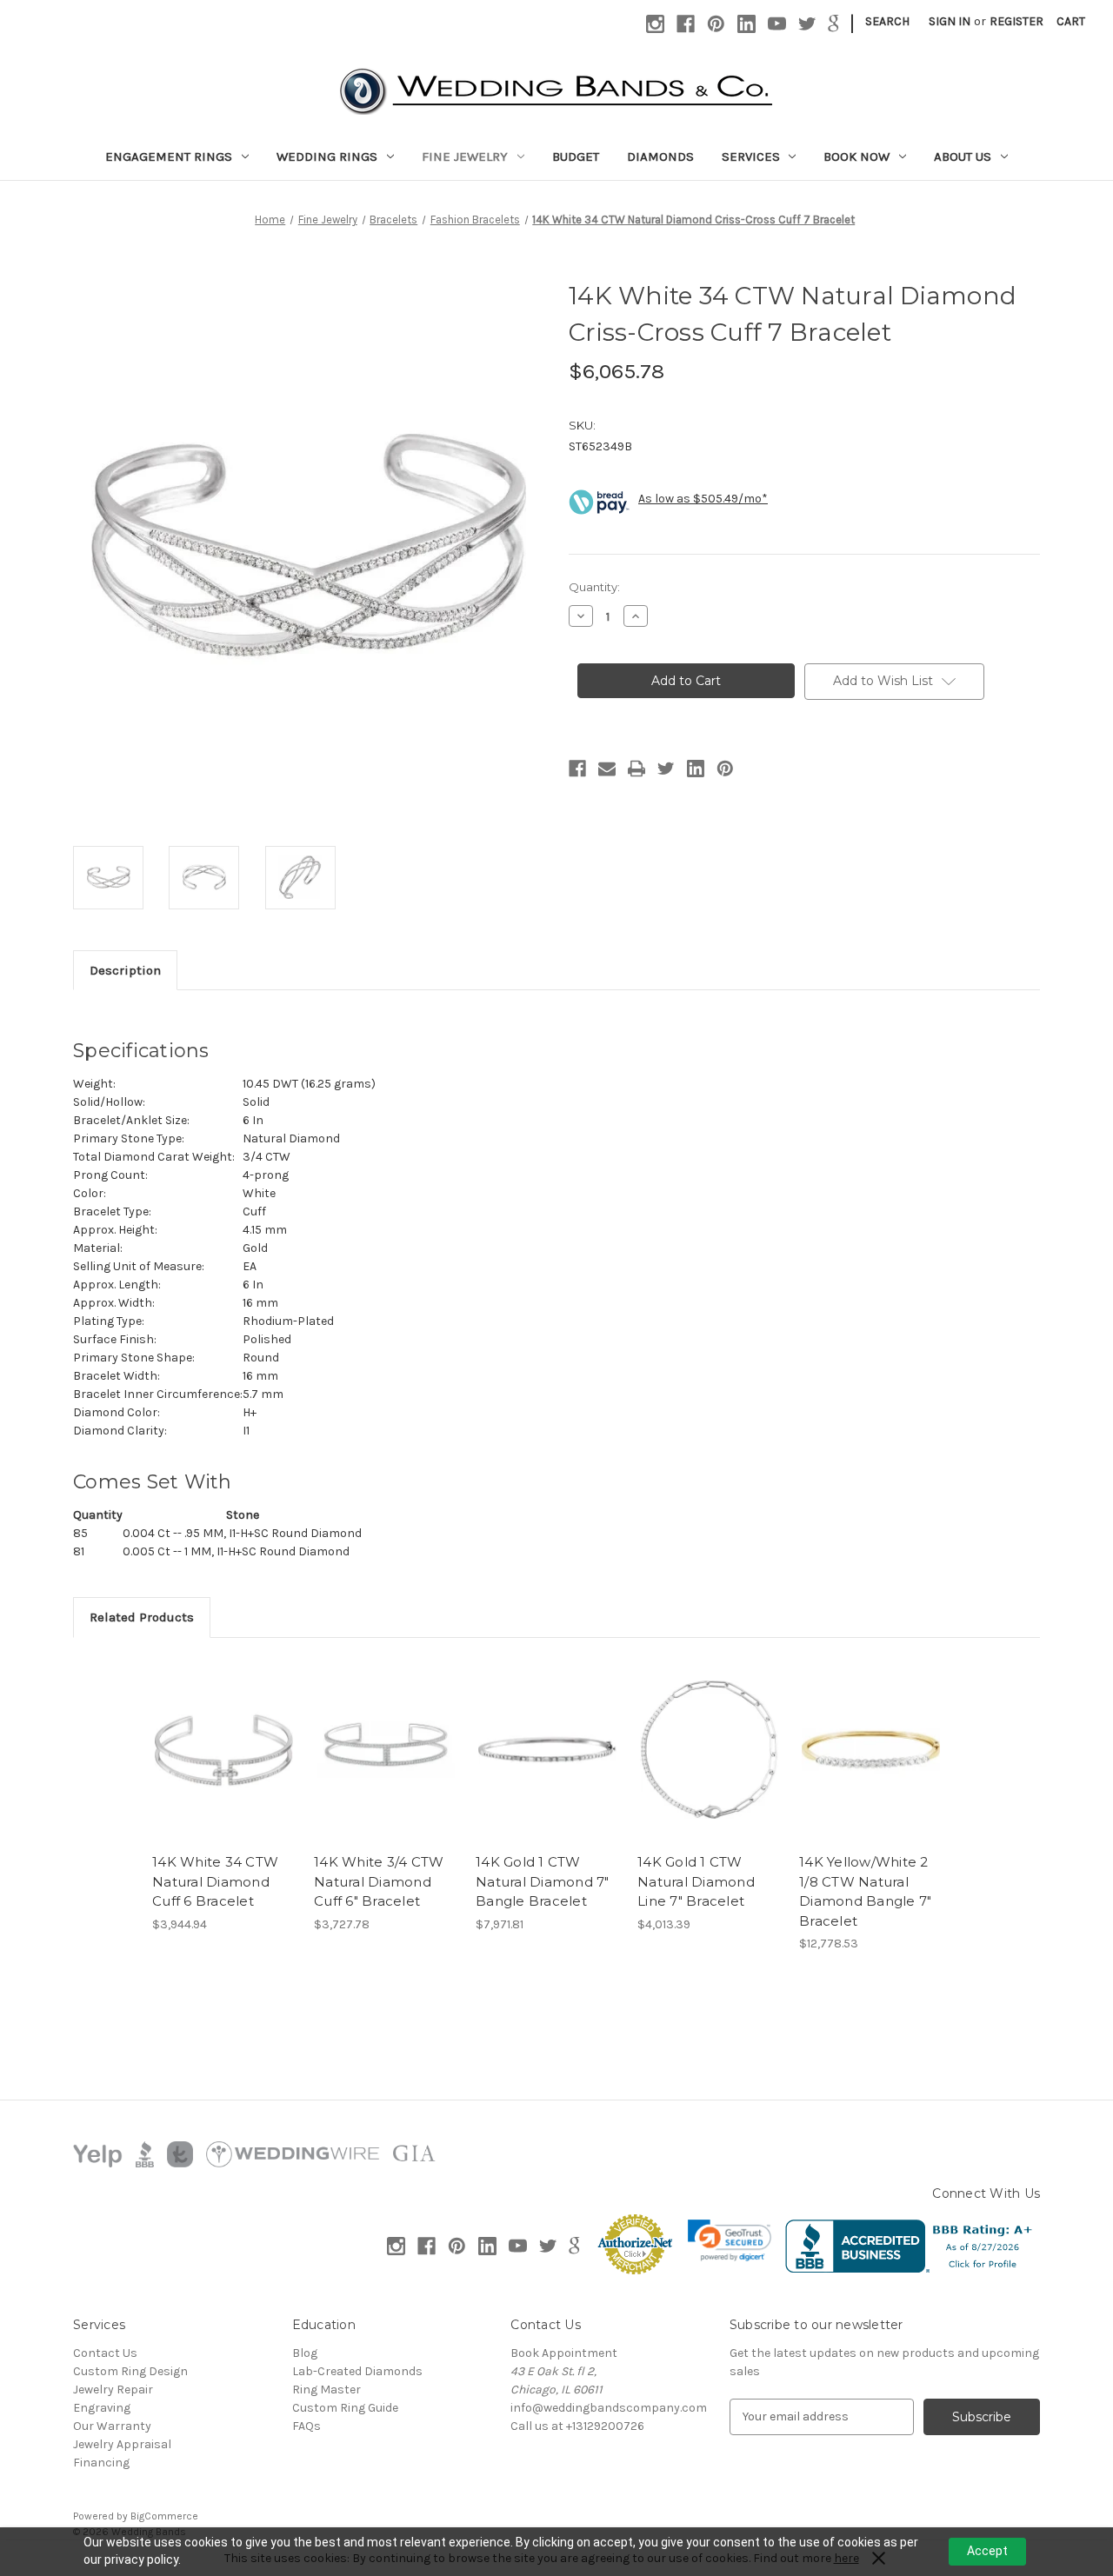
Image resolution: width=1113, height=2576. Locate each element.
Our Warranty (112, 2426)
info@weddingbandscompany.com (609, 2408)
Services (751, 156)
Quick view (223, 1734)
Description (125, 970)
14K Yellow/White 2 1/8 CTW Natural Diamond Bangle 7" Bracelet (865, 1891)
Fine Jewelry (465, 156)
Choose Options (548, 1765)
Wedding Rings (327, 156)
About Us (963, 156)
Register (1016, 21)
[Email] (607, 769)
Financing (101, 2463)
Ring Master (327, 2390)
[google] (833, 24)
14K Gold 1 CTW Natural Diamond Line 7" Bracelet (696, 1881)
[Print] (636, 769)
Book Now (856, 156)
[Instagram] (655, 24)
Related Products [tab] (142, 1617)
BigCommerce (164, 2516)
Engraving (102, 2408)
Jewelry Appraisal (122, 2444)
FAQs (307, 2426)
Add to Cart (224, 1765)
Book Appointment (564, 2353)
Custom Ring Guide (345, 2408)
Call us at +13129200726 (577, 2426)
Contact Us (105, 2353)
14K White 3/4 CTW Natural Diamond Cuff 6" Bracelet (379, 1881)
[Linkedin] (746, 24)
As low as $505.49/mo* (703, 499)
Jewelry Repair (113, 2390)
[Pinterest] (716, 24)
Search (887, 21)
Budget (576, 156)
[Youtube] (777, 24)
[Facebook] (686, 24)
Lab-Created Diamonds (357, 2371)
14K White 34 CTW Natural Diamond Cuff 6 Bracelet (215, 1881)
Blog (305, 2353)
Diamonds (660, 156)
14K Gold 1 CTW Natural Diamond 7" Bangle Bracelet (543, 1881)
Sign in (950, 21)
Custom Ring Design (130, 2371)
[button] (730, 2240)
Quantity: (594, 587)
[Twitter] (807, 24)
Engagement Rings (169, 156)
